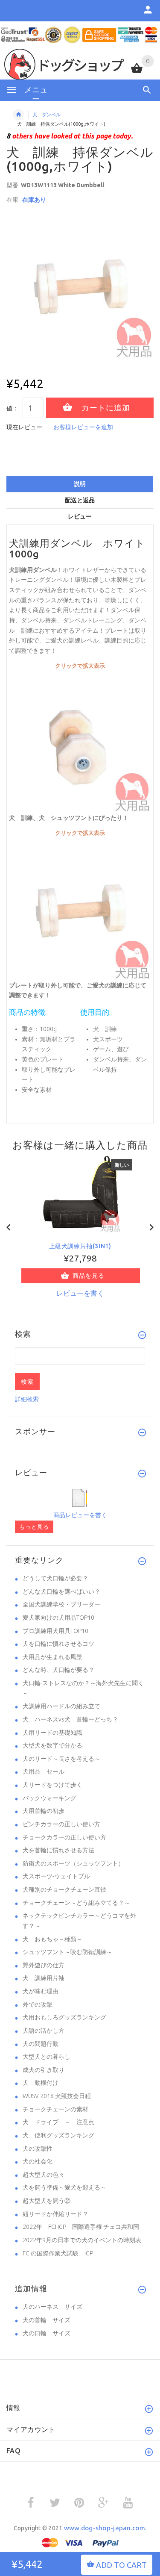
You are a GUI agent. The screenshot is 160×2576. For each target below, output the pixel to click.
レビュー (80, 516)
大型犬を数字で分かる (52, 1745)
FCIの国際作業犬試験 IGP (58, 2253)
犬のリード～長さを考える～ (61, 1759)
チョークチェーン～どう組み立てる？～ (76, 1903)
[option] (80, 285)
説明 (80, 484)
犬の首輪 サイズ (47, 2320)
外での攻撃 (38, 2004)
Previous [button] (9, 1226)
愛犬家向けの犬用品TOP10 (58, 1618)
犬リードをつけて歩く (52, 1785)
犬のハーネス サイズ (52, 2307)
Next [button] (151, 1226)
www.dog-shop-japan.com (105, 2528)
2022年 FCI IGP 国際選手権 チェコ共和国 (81, 2227)
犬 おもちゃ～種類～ (52, 1939)
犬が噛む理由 (41, 1991)
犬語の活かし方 (44, 2031)
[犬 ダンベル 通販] (80, 909)
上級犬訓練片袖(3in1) (80, 1246)
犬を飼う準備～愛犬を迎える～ (64, 2187)
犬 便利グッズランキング (58, 2135)
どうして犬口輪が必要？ (55, 1578)
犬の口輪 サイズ (47, 2333)
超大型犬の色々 (44, 2175)
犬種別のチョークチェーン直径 (64, 1889)
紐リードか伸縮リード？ (55, 2214)
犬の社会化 (38, 2161)
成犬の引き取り (44, 2070)
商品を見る (89, 1276)
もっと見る (34, 1527)
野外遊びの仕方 (44, 1965)
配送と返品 (80, 500)
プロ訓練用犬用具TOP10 (55, 1631)
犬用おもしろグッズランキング (64, 2017)
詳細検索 (27, 1399)
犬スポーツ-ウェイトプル (56, 1876)
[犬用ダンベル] (80, 741)
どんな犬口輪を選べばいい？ (61, 1592)
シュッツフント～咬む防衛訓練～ (67, 1952)
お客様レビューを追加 (83, 427)
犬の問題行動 (41, 2044)
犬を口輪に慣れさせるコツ (58, 1644)
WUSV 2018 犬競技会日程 (57, 2096)
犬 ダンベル (47, 115)
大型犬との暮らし (47, 2057)
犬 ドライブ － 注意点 (58, 2122)
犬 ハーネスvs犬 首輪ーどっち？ (70, 1719)
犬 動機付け (41, 2083)
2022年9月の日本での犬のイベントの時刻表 (82, 2240)
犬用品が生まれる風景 (52, 1657)
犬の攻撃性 (38, 2149)
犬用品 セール (44, 1771)
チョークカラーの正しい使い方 (64, 1837)
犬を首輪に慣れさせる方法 (58, 1850)
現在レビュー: (25, 427)
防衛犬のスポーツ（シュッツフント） (73, 1863)
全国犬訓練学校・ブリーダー (61, 1604)
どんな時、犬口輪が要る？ (58, 1670)
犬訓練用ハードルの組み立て (61, 1706)
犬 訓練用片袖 (44, 1978)
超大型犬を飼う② (47, 2201)
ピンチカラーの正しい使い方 (61, 1824)
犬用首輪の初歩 (44, 1811)
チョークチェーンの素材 (55, 2109)
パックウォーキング (49, 1798)
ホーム (18, 115)
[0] (137, 72)
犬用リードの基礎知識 (52, 1733)
